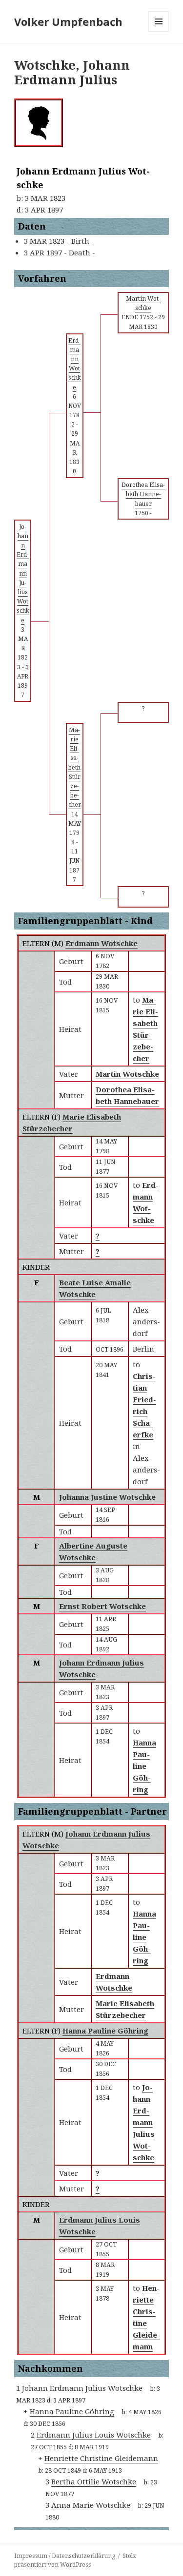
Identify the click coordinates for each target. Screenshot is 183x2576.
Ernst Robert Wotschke (102, 1606)
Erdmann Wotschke (102, 943)
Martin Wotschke (127, 1074)
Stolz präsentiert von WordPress (75, 2560)
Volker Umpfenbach (68, 21)
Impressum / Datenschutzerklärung (65, 2556)
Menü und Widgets (159, 31)
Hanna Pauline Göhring (105, 2031)
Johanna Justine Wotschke (107, 1497)
